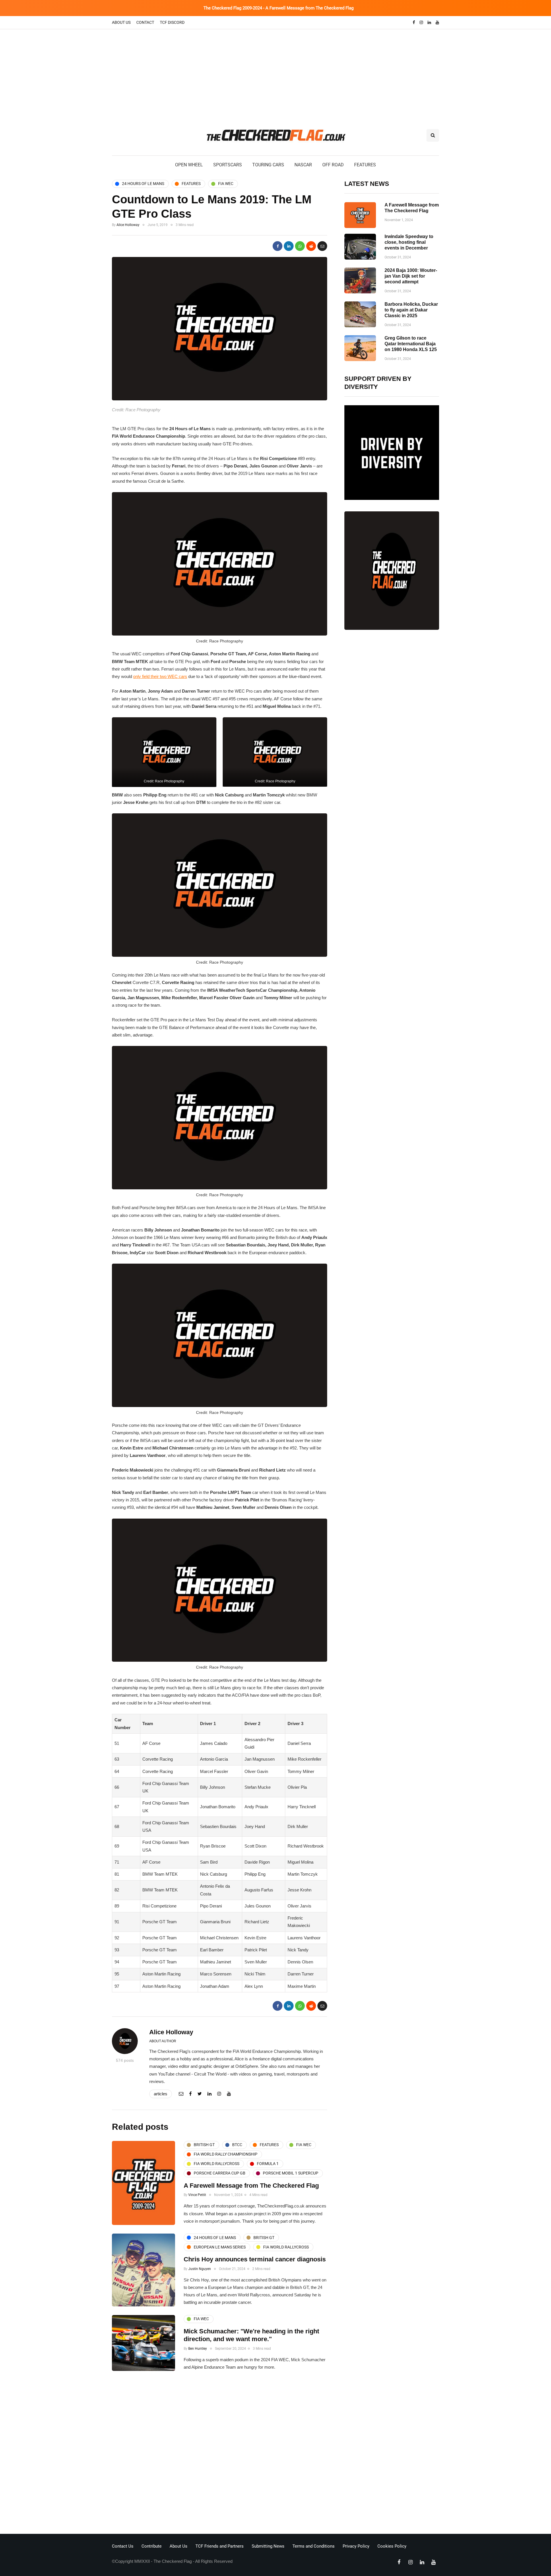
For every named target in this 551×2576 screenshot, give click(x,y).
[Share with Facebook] (278, 246)
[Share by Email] (322, 246)
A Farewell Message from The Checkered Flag (251, 2186)
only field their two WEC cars (160, 676)
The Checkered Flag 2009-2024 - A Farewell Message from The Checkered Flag (279, 8)
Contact (145, 22)
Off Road (333, 165)
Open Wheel (189, 165)
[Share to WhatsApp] (300, 246)
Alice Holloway (128, 225)
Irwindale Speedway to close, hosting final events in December (409, 242)
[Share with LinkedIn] (289, 246)
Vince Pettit (197, 2195)
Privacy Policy (356, 2546)
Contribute (152, 2546)
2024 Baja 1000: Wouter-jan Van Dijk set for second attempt (411, 276)
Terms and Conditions (314, 2546)
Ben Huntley (198, 2349)
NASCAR (303, 165)
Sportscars (228, 165)
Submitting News (268, 2546)
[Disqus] (220, 2454)
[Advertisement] (275, 72)
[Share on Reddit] (311, 246)
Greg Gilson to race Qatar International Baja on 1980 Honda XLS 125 (411, 344)
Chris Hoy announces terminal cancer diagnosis (255, 2259)
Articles (161, 2094)
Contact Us (123, 2546)
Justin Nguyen (200, 2269)
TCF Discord (172, 22)
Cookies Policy (392, 2546)
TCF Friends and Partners (220, 2546)
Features (365, 165)
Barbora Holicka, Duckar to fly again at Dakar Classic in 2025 (411, 310)
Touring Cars (268, 165)
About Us (121, 22)
